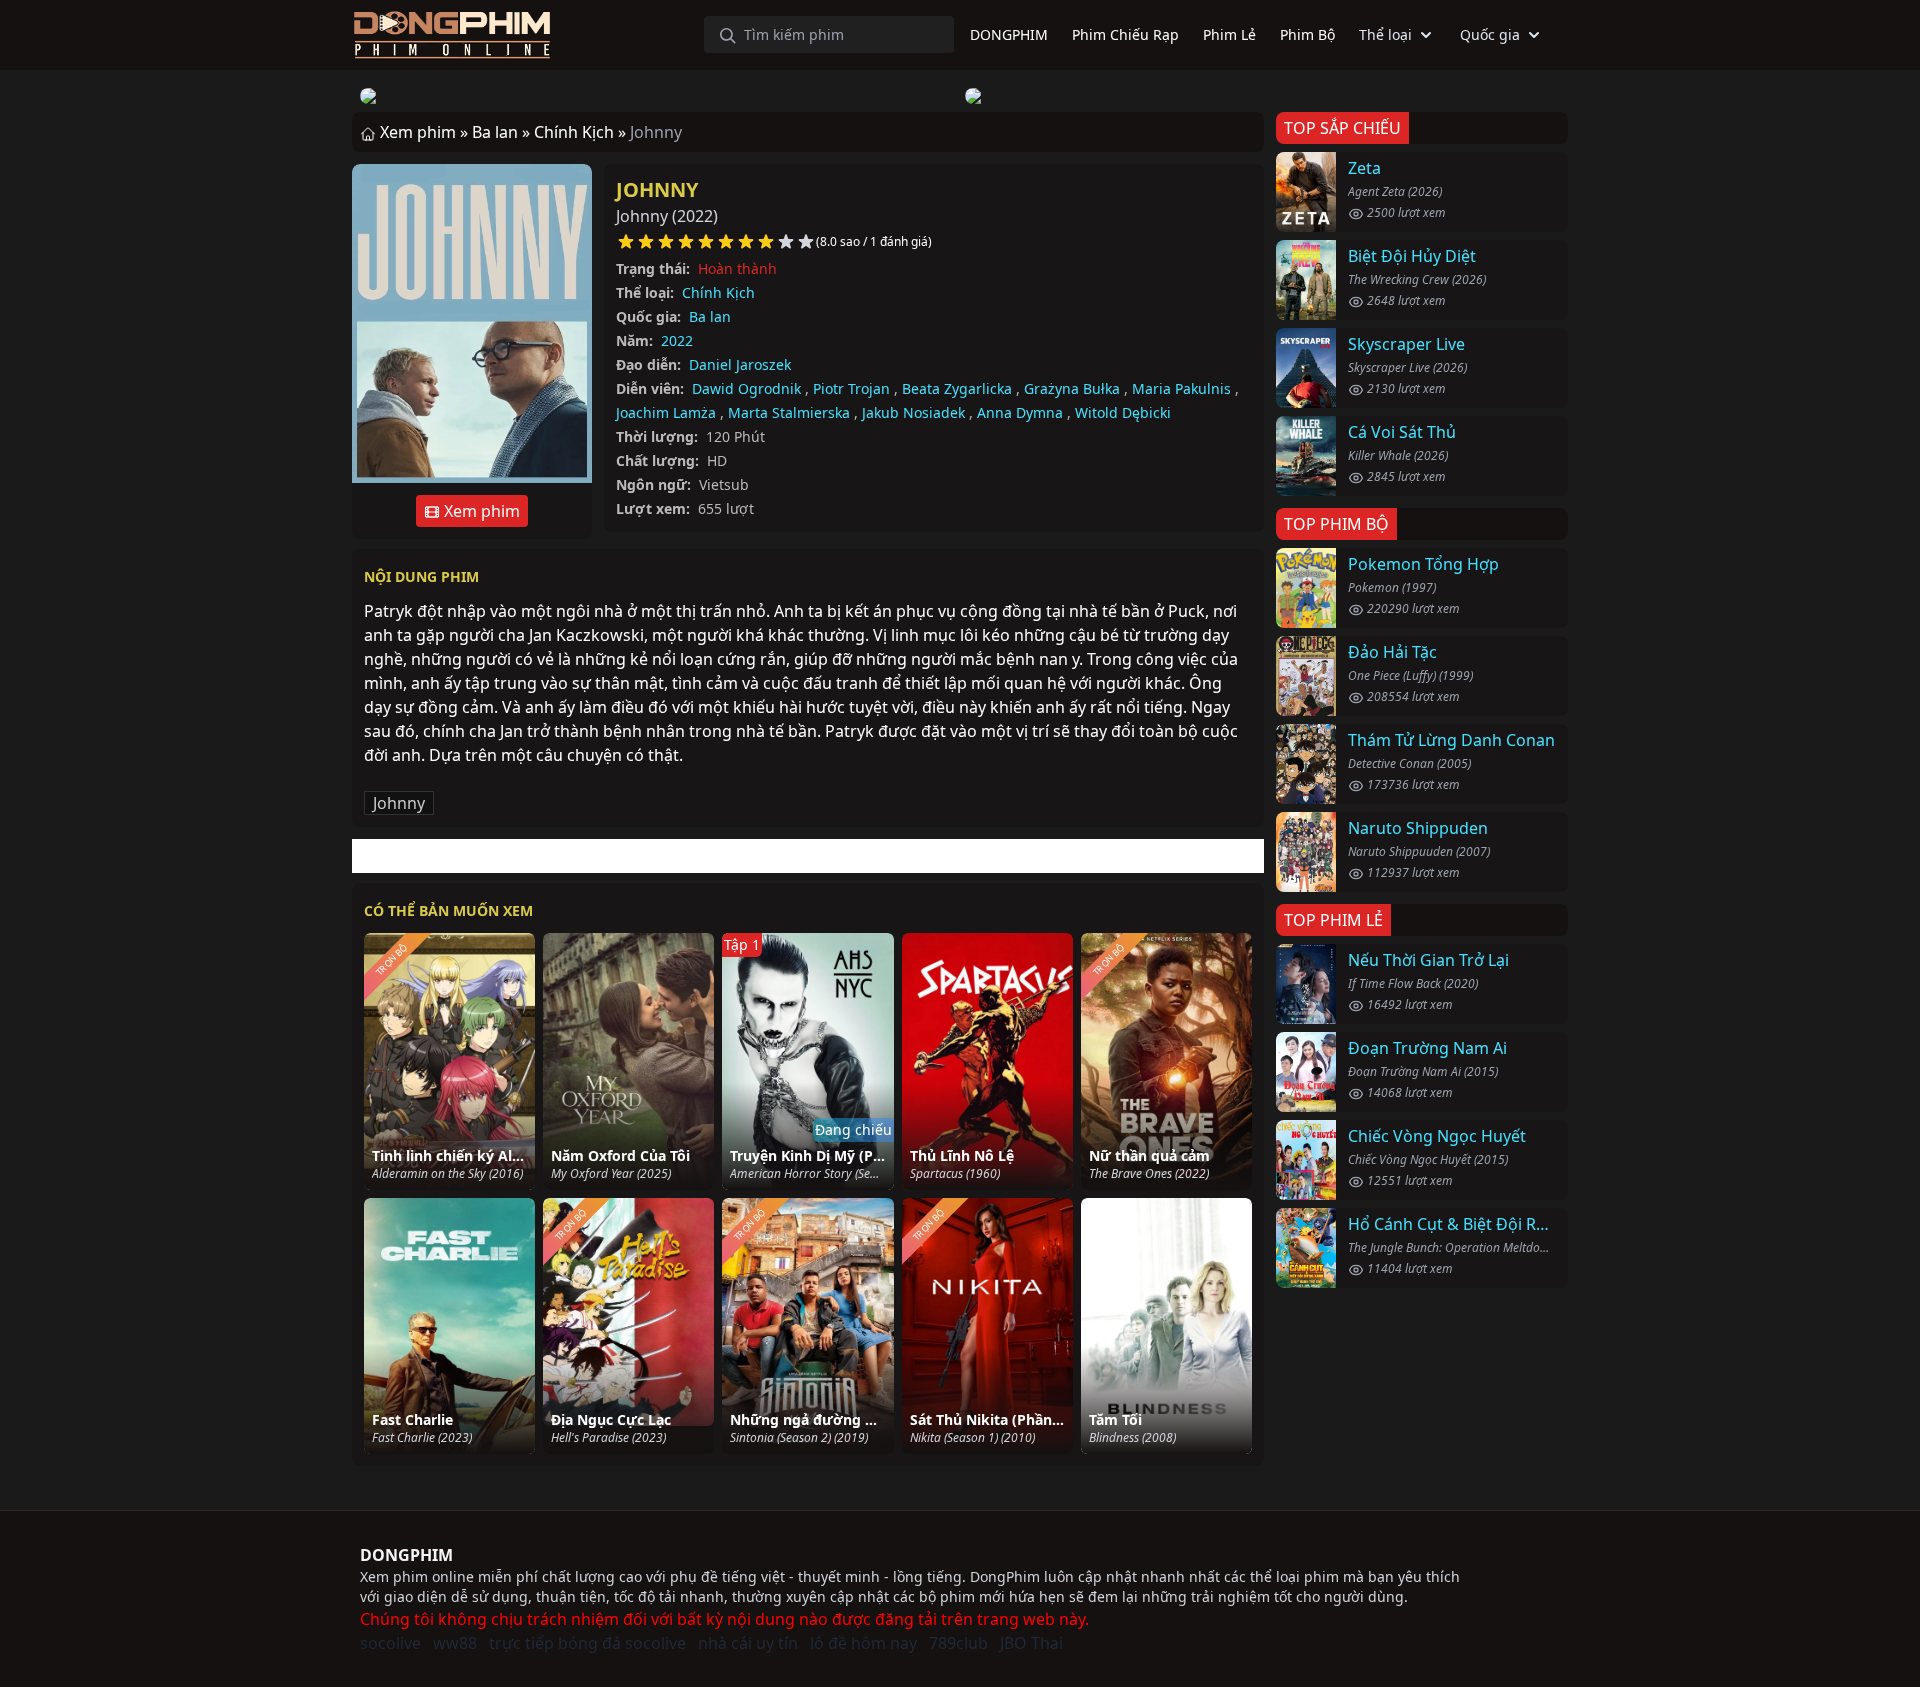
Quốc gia (1490, 34)
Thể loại (1385, 34)
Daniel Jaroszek (740, 364)
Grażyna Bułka (1072, 388)
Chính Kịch (718, 292)
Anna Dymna (1020, 412)
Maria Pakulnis (1181, 388)
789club (958, 1643)
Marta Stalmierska (789, 412)
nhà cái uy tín (748, 1643)
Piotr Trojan (851, 388)
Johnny (657, 189)
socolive (390, 1643)
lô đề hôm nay (863, 1643)
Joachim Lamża (666, 412)
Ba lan (710, 316)
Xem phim (480, 511)
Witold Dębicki (1123, 412)
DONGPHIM (406, 1555)
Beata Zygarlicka (957, 388)
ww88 (455, 1643)
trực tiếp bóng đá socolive (587, 1643)
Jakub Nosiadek (913, 412)
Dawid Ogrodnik (746, 388)
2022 (677, 340)
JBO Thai (1031, 1643)
